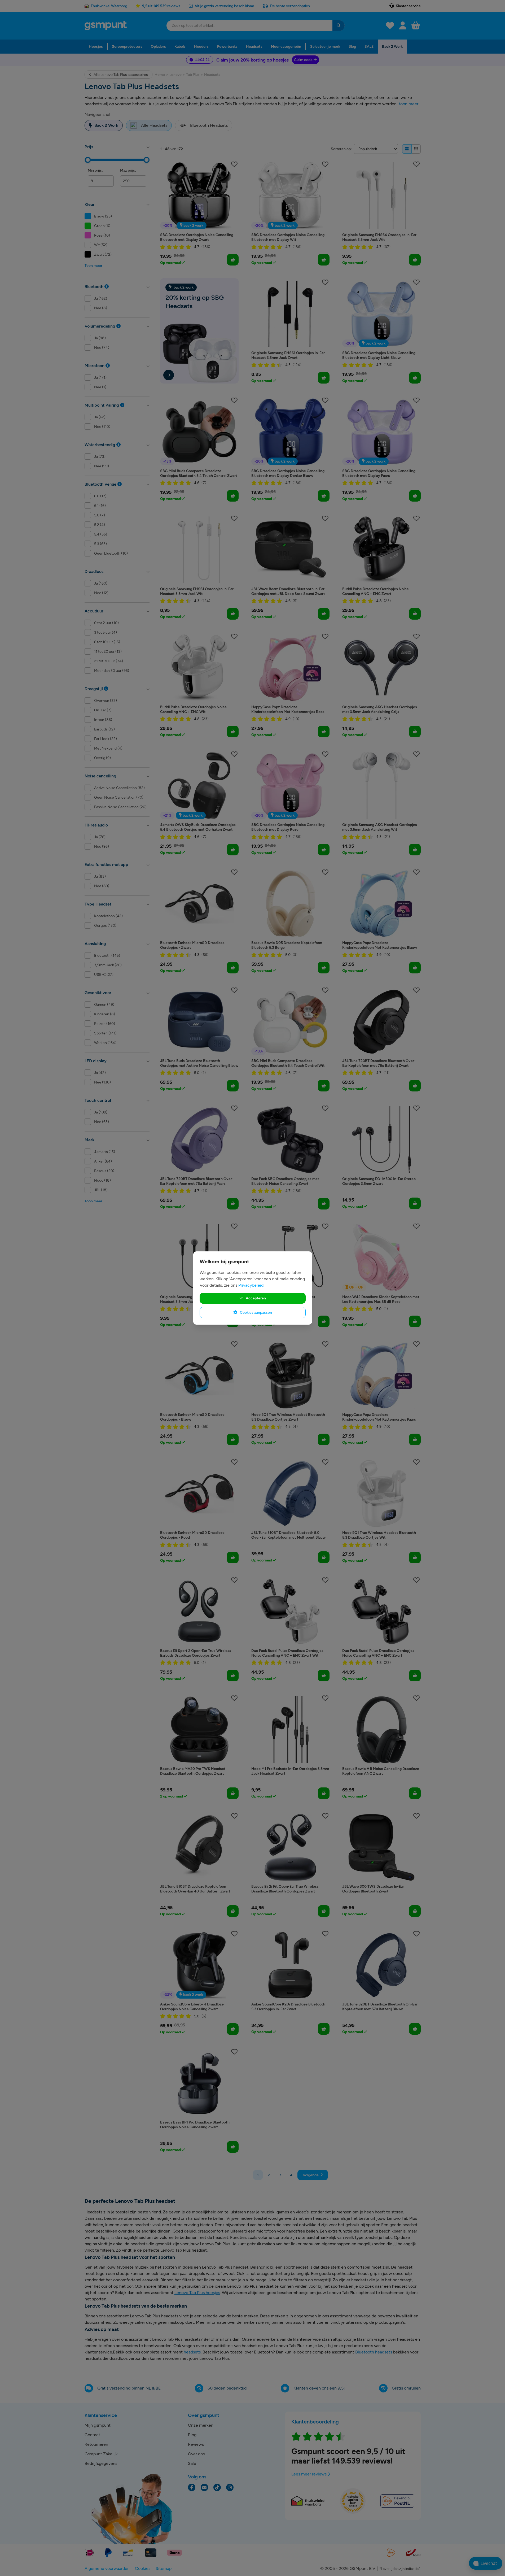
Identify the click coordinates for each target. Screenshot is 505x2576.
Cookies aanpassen (256, 1312)
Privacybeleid (251, 1285)
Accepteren (255, 1298)
